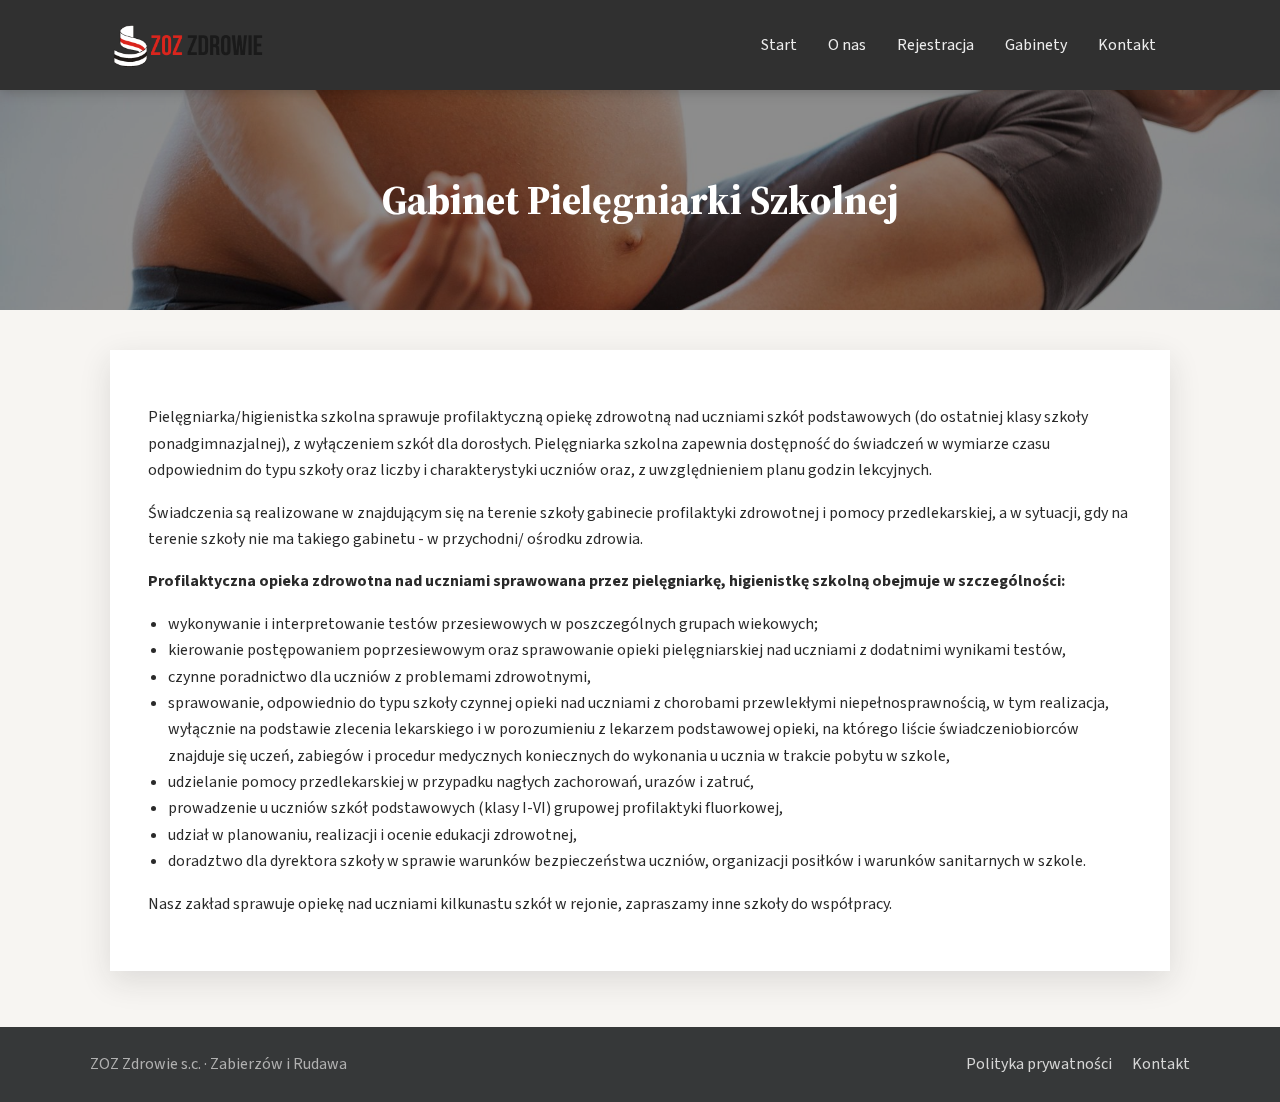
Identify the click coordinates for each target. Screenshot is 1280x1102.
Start (779, 45)
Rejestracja (935, 45)
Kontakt (1127, 45)
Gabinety (1036, 45)
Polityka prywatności (1039, 1064)
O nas (847, 45)
